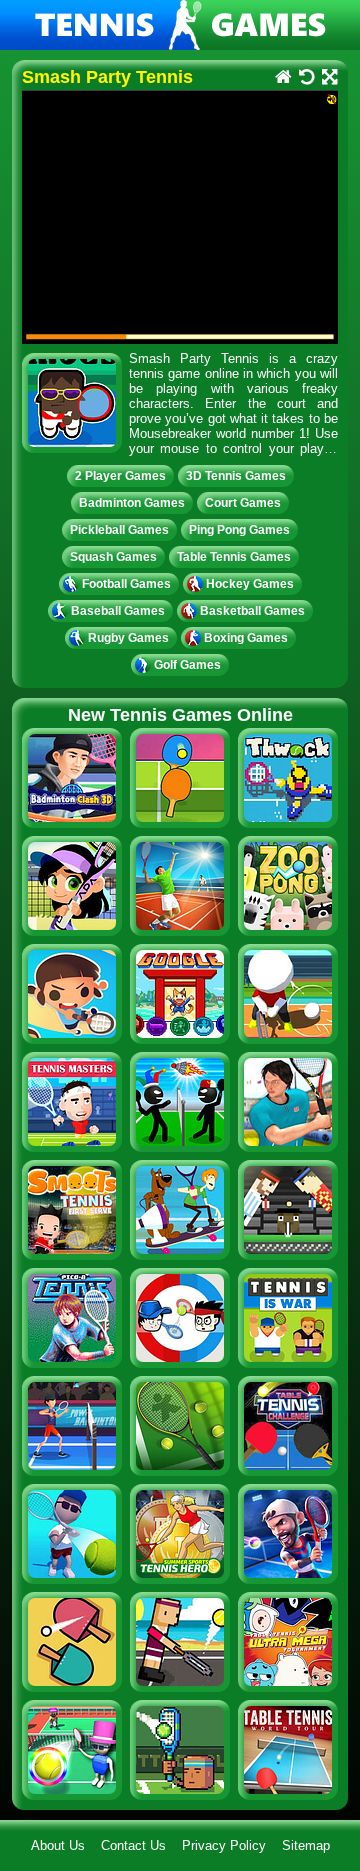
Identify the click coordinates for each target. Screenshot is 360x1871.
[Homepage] (282, 78)
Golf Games (187, 665)
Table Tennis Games (234, 557)
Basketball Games (252, 611)
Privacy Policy (224, 1845)
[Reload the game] (305, 78)
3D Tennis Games (236, 476)
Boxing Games (246, 638)
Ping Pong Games (239, 530)
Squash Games (113, 557)
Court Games (243, 503)
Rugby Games (128, 638)
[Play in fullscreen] (328, 78)
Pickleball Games (119, 530)
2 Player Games (120, 476)
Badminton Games (132, 503)
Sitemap (306, 1845)
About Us (58, 1845)
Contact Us (133, 1845)
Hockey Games (250, 584)
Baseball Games (118, 611)
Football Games (126, 584)
